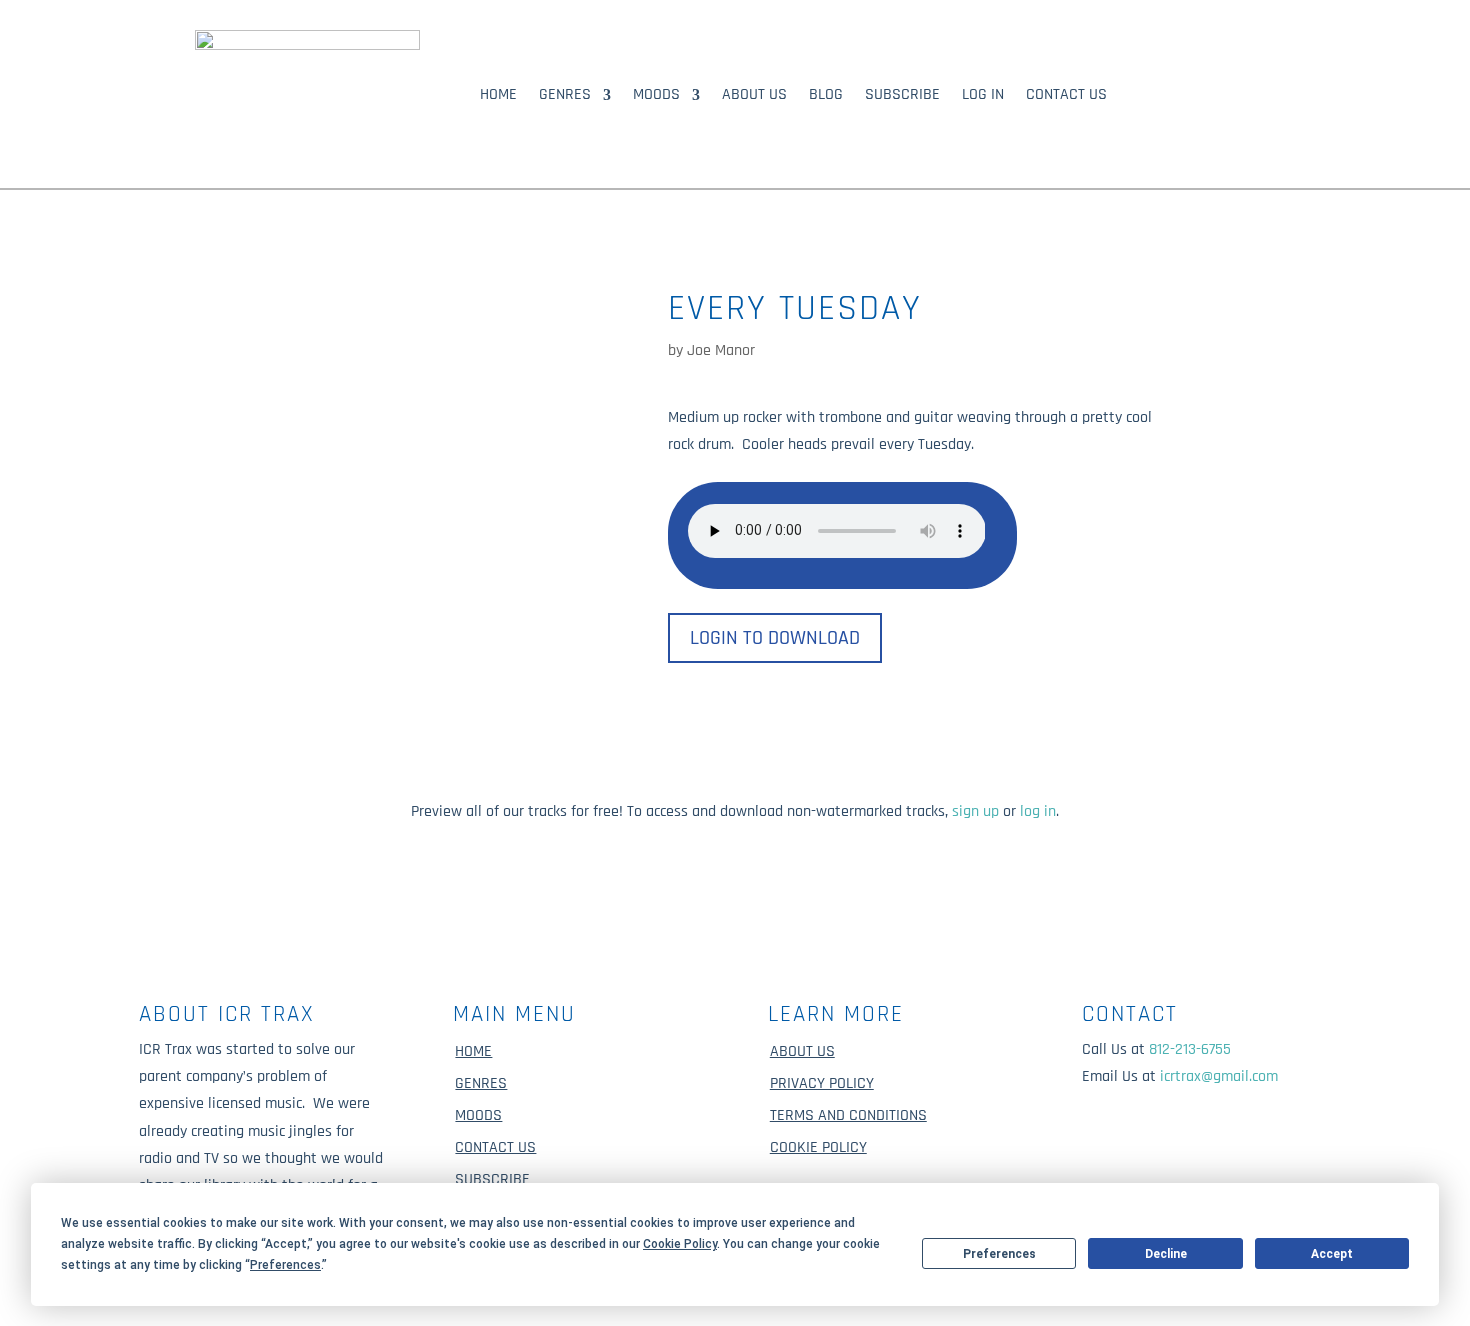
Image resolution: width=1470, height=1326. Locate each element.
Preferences (999, 1254)
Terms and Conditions (848, 1115)
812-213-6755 (1190, 1049)
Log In (983, 96)
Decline (1166, 1254)
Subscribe (902, 96)
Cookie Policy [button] (680, 1244)
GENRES (481, 1083)
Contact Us (1066, 96)
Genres (565, 96)
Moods (656, 96)
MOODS (478, 1115)
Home (498, 96)
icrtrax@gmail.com (1219, 1076)
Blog (826, 96)
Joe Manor (721, 350)
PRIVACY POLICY (822, 1083)
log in (1038, 811)
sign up (975, 811)
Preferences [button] (285, 1265)
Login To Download (775, 638)
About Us (754, 96)
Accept (1332, 1254)
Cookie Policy (818, 1147)
